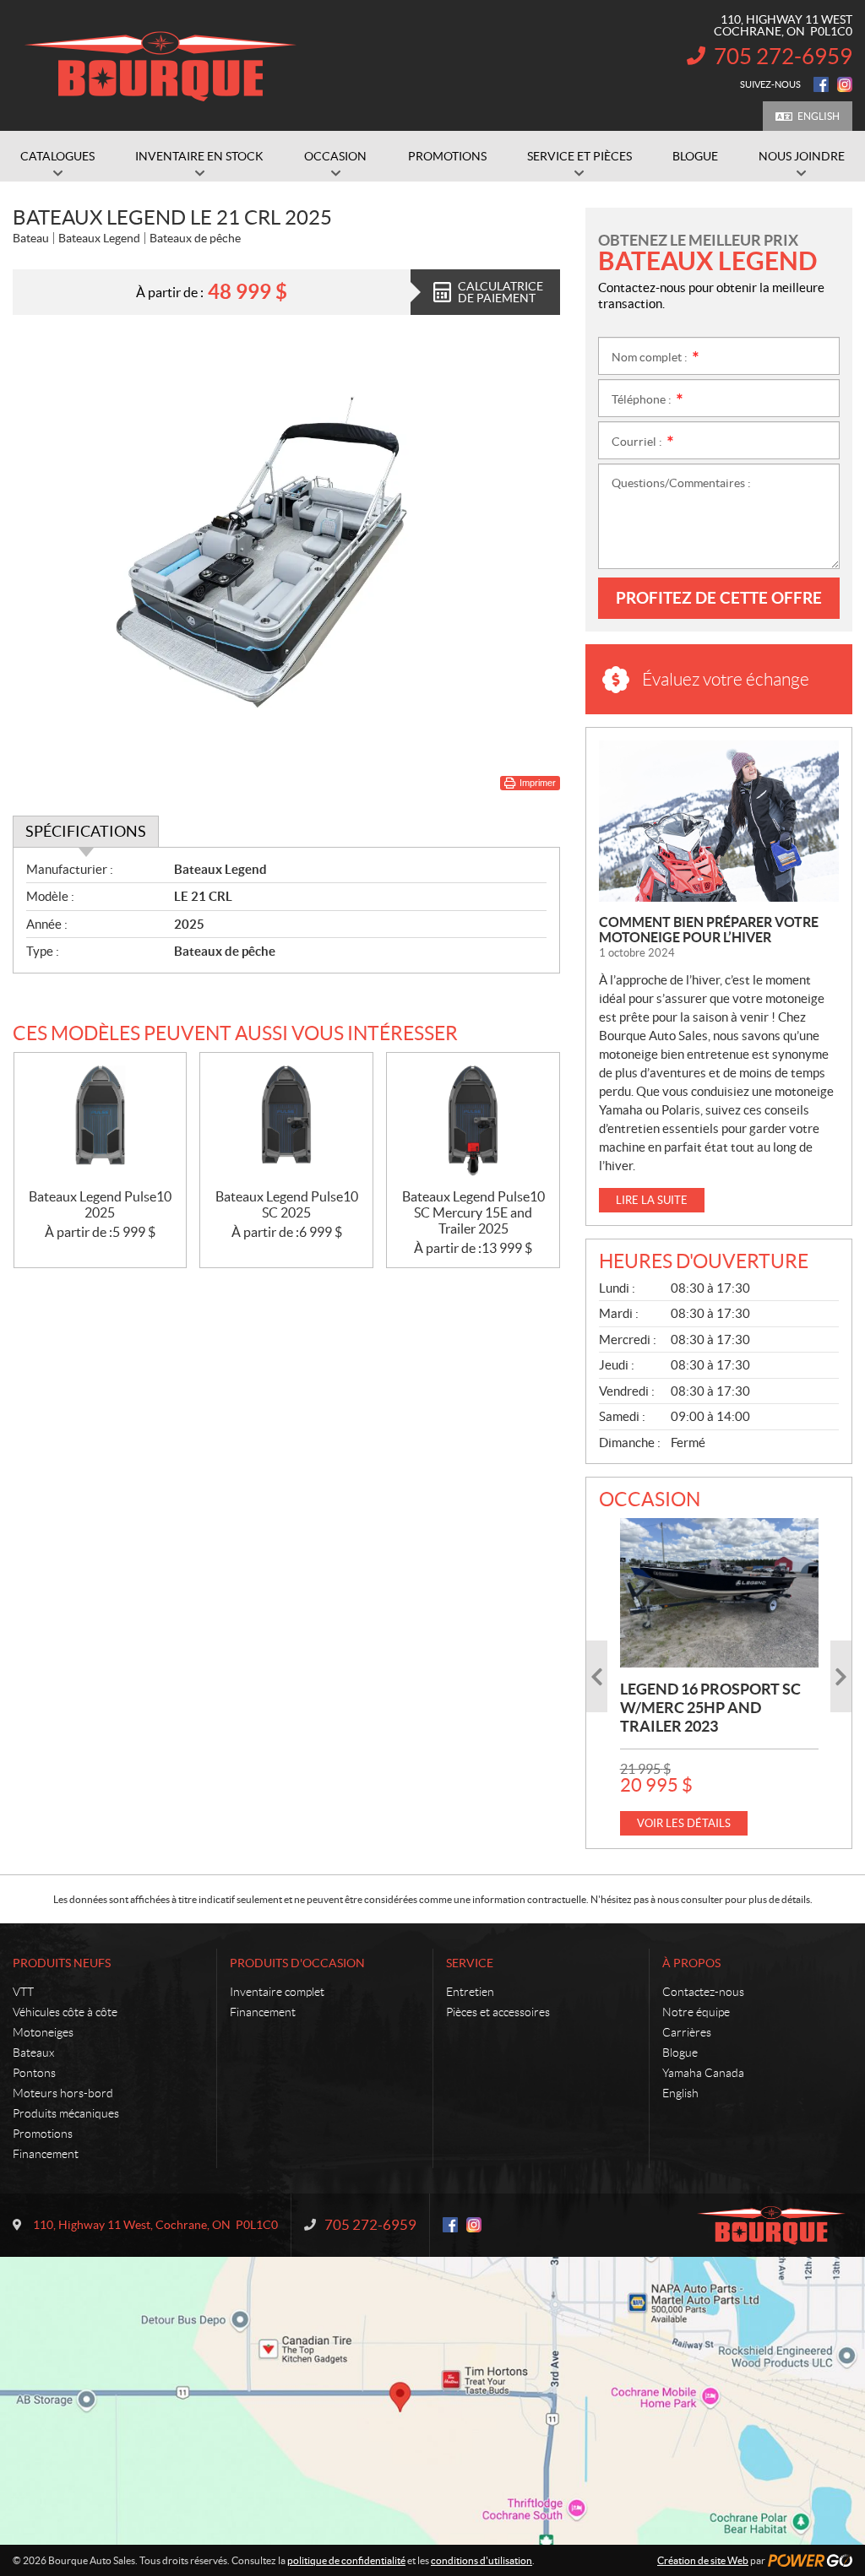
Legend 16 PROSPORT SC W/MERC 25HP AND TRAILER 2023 (710, 1708)
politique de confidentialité (346, 2560)
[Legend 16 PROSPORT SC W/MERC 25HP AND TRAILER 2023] (719, 1592)
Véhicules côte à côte (65, 2012)
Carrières (687, 2032)
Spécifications (86, 831)
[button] (597, 1676)
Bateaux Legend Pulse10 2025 (100, 1204)
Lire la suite (652, 1200)
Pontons (34, 2073)
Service (470, 1963)
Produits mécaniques (66, 2113)
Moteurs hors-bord (63, 2093)
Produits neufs (62, 1963)
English (819, 116)
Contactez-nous (703, 1992)
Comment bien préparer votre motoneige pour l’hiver (709, 930)
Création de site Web (703, 2560)
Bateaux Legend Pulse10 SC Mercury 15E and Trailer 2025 (473, 1212)
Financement (46, 2154)
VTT (23, 1992)
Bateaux (33, 2053)
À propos (691, 1963)
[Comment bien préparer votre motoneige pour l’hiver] (719, 821)
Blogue (680, 2053)
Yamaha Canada (703, 2073)
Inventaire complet (277, 1992)
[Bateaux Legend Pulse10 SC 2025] (286, 1121)
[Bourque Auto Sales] (160, 66)
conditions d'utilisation (481, 2560)
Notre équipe (696, 2012)
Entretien (470, 1992)
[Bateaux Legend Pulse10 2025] (101, 1121)
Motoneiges (43, 2032)
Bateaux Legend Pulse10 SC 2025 (287, 1204)
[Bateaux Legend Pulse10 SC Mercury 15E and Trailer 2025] (473, 1121)
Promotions (43, 2134)
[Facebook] (821, 84)
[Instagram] (845, 84)
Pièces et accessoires (498, 2012)
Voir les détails (684, 1823)
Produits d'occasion (297, 1963)
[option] (719, 1676)
